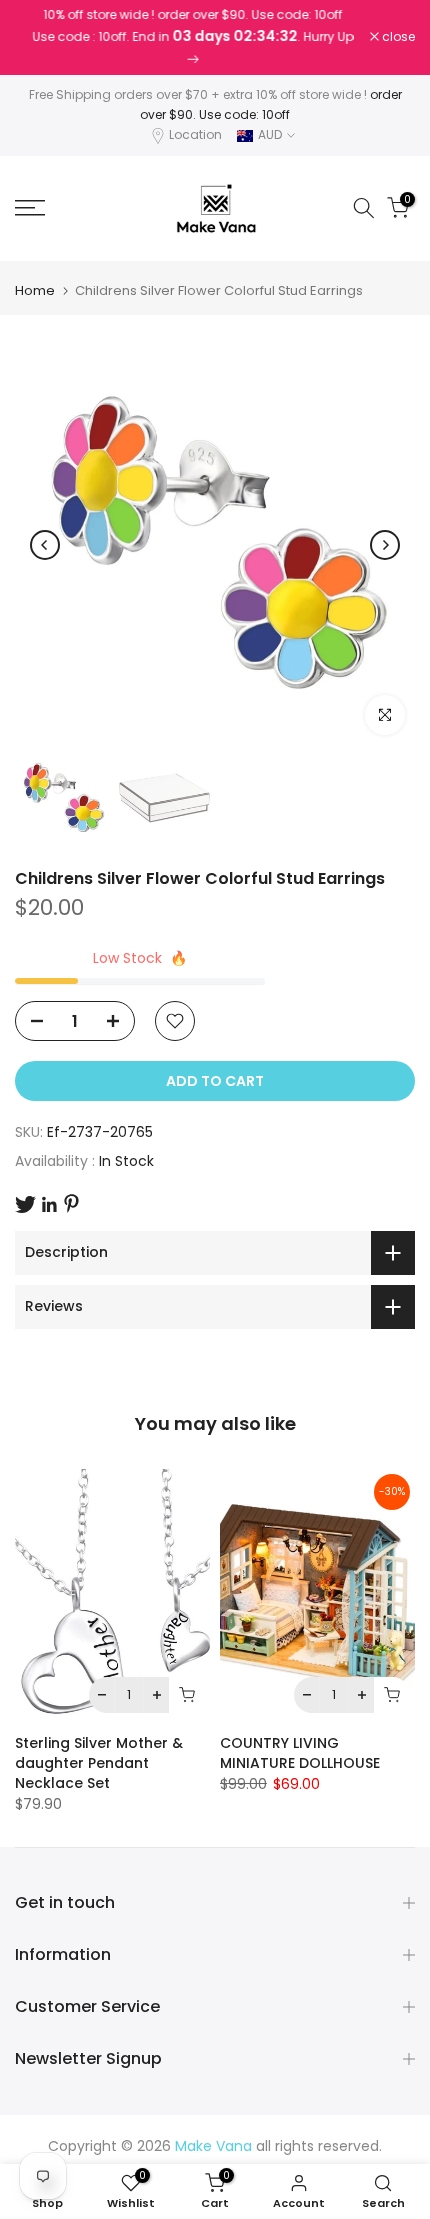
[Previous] (45, 545)
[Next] (385, 545)
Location (195, 134)
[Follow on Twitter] (25, 1204)
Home (35, 290)
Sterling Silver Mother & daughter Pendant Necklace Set (99, 1763)
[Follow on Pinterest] (71, 1203)
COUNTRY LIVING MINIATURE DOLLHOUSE (300, 1753)
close (397, 37)
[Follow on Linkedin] (49, 1205)
